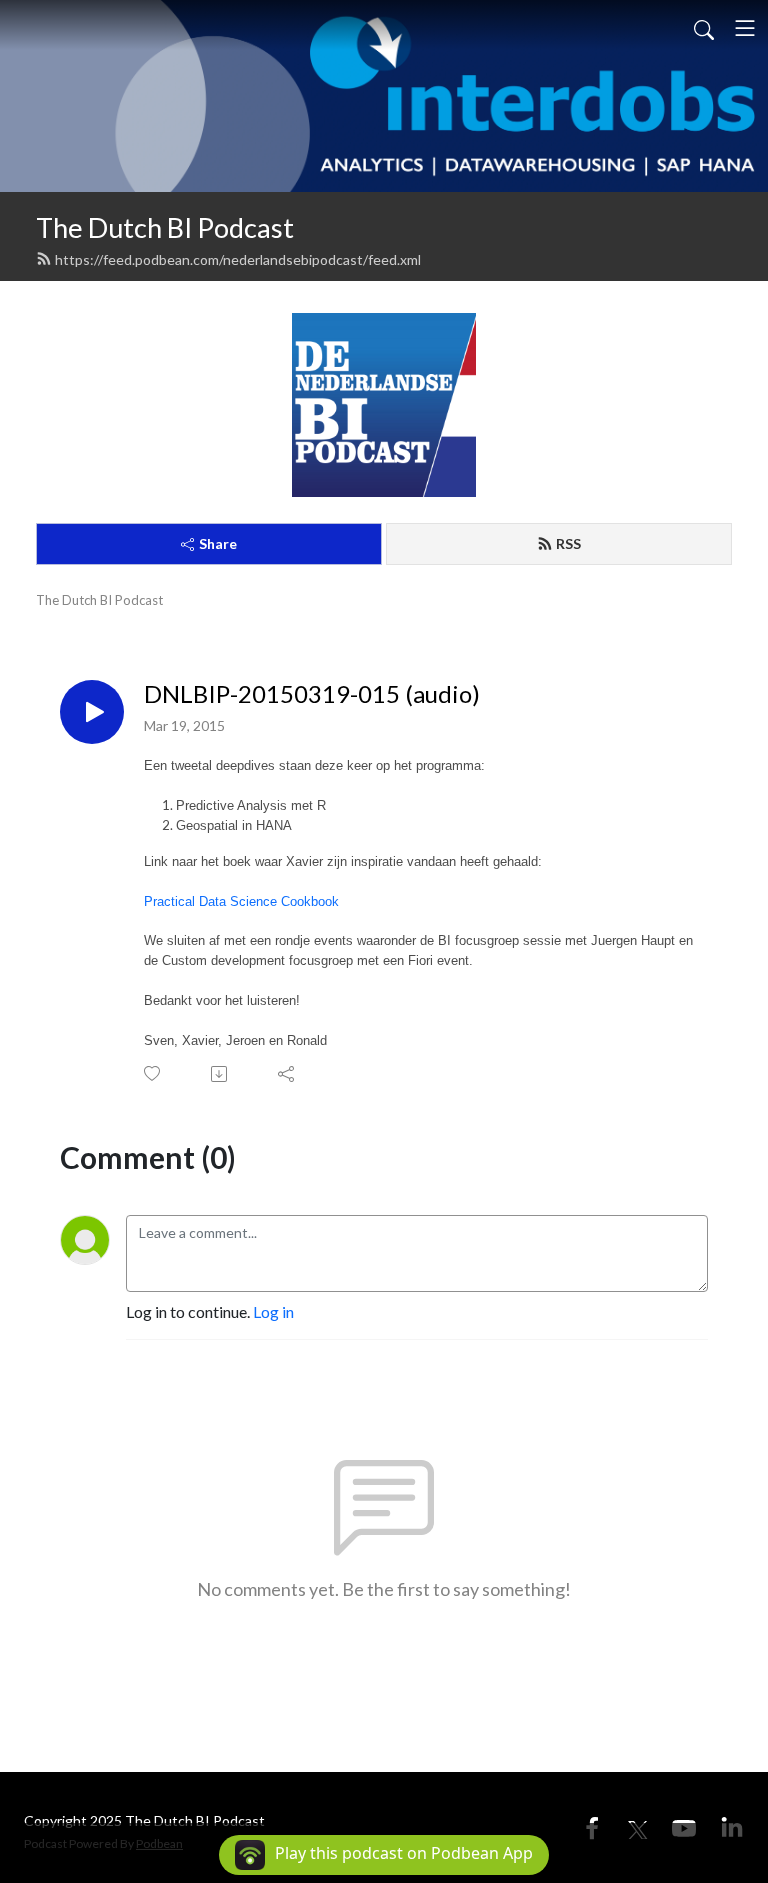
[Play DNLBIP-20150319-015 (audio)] (92, 712)
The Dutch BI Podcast (165, 227)
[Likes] (153, 1073)
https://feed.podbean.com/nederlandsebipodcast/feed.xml (238, 259)
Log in (273, 1311)
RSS (568, 543)
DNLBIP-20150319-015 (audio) (312, 694)
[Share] (287, 1074)
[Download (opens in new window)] (220, 1074)
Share (218, 543)
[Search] (704, 28)
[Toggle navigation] (745, 28)
